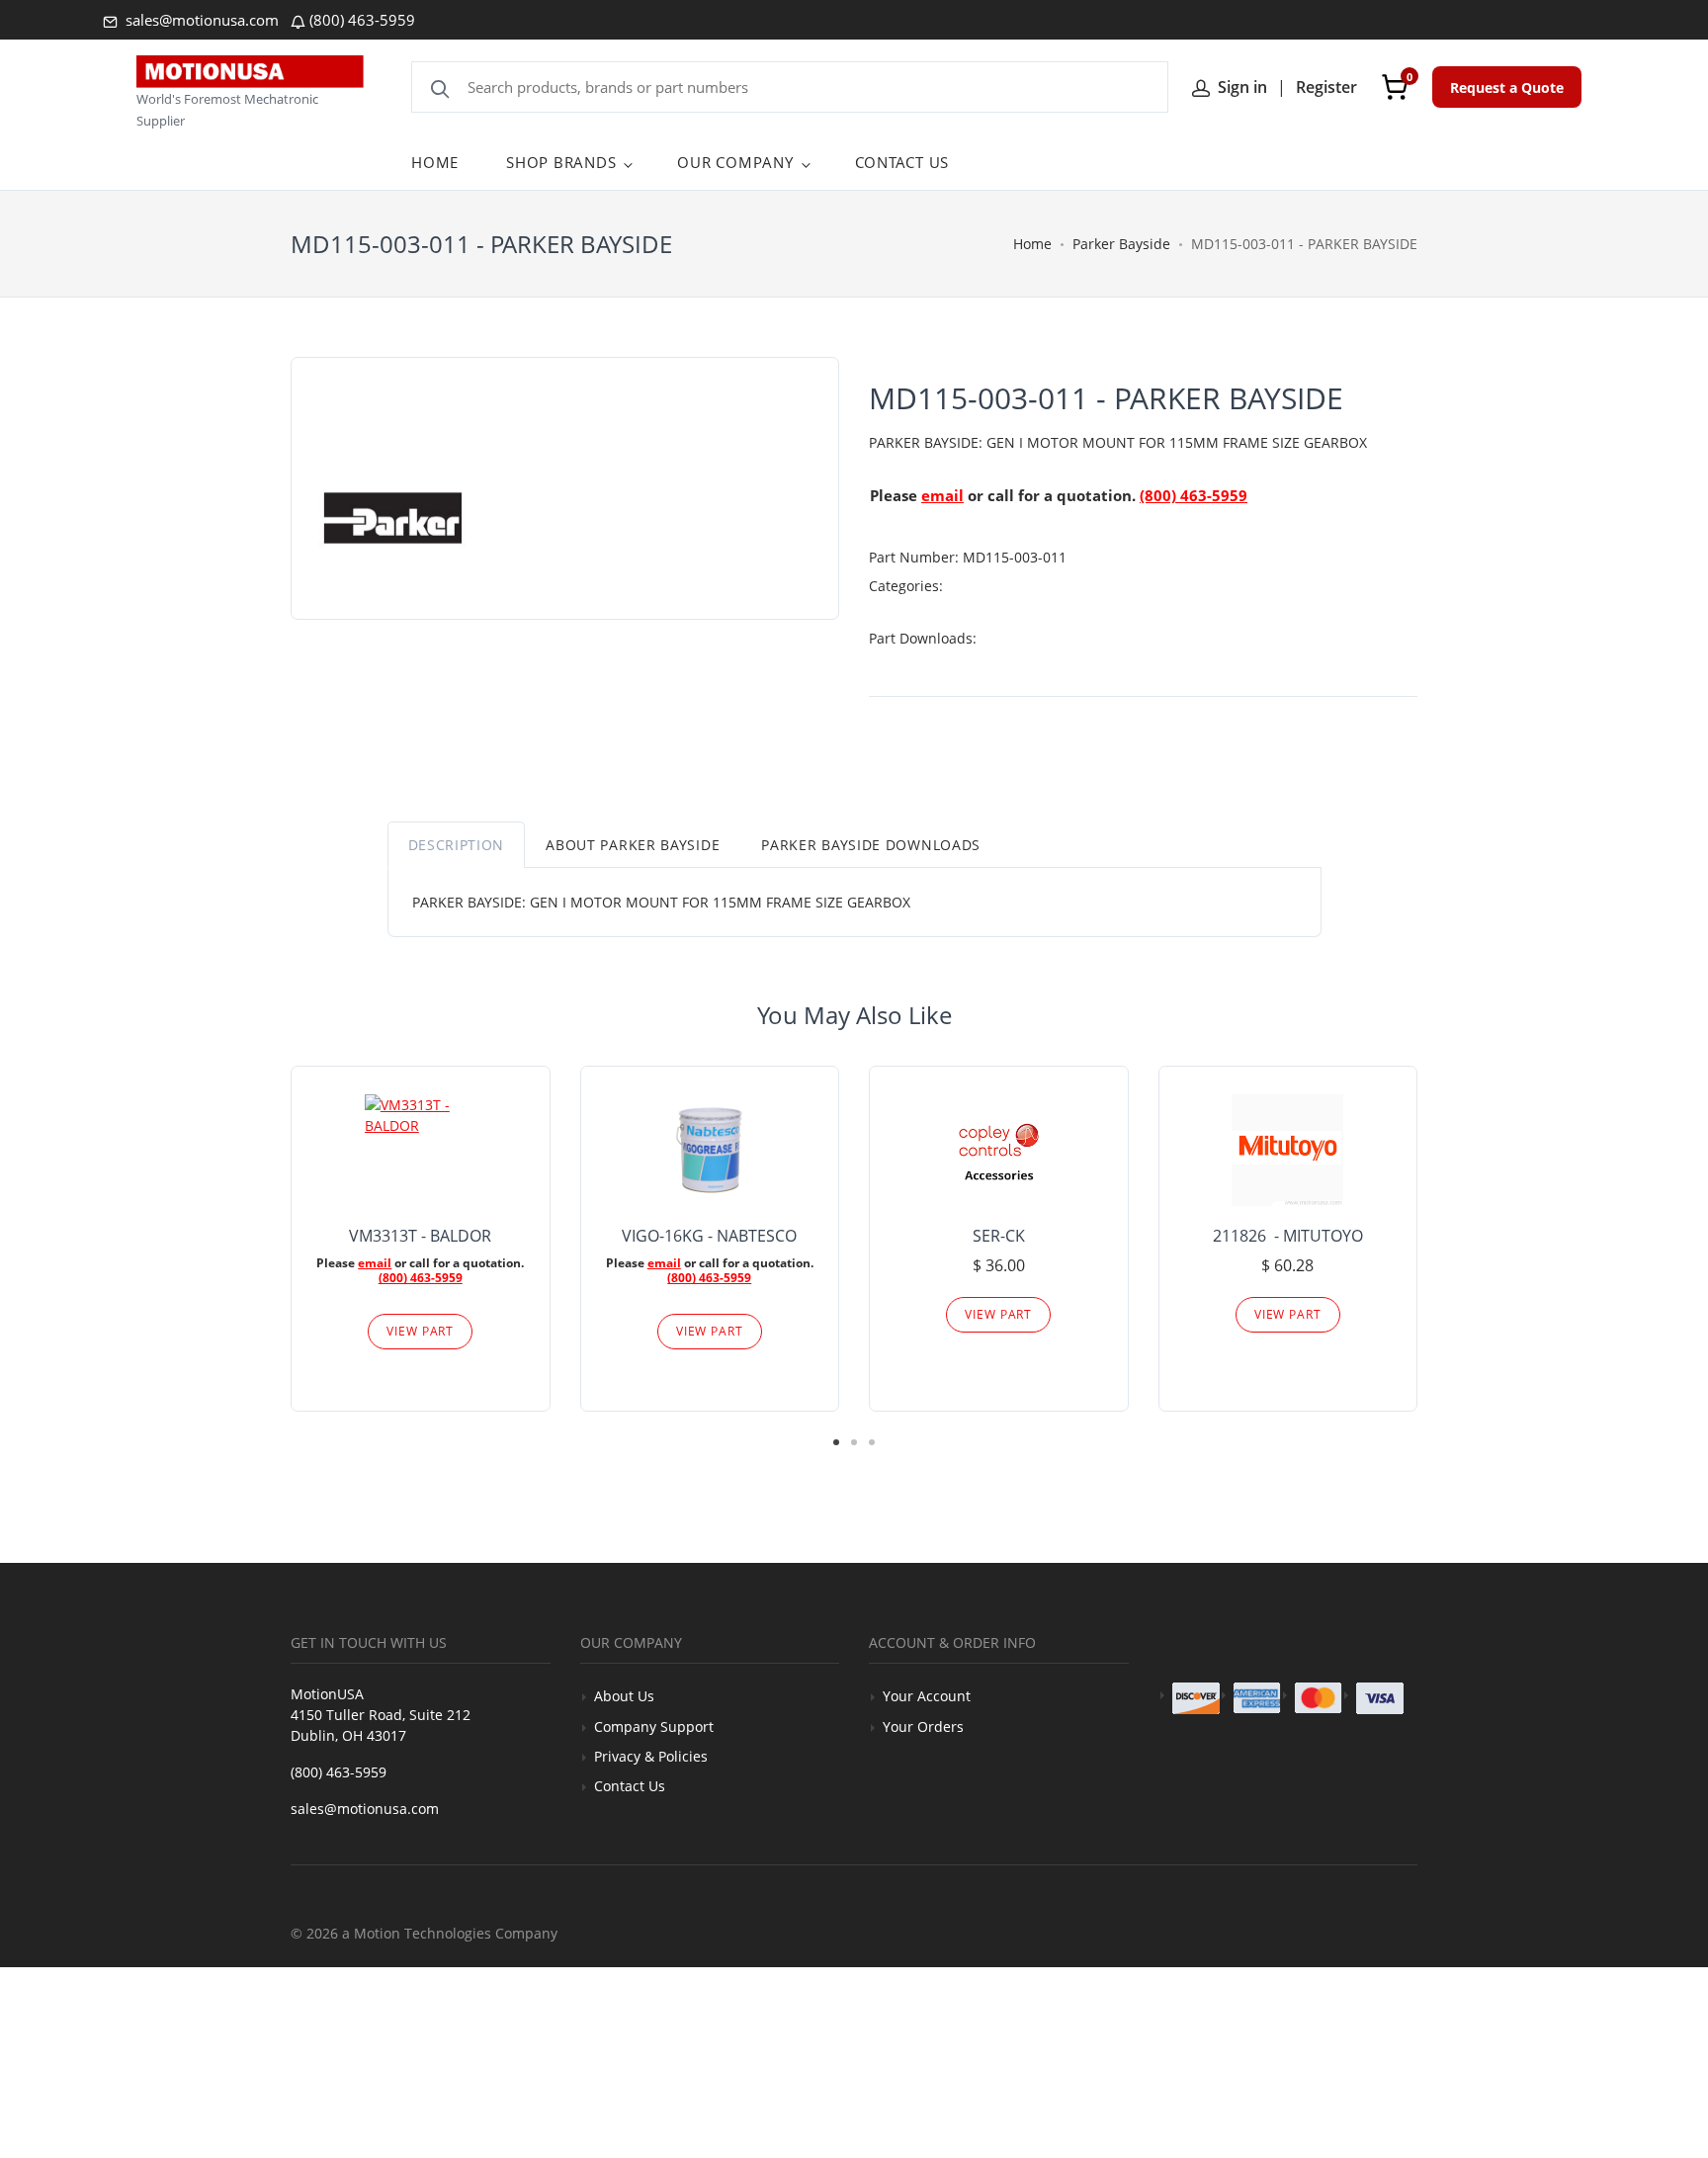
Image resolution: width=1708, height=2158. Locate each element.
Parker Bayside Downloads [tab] (871, 845)
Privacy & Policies (651, 1756)
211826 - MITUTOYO (1288, 1236)
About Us (624, 1696)
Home (1032, 244)
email (942, 495)
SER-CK (999, 1236)
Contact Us (630, 1786)
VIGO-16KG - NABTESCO (709, 1236)
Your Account (927, 1696)
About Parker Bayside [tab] (633, 845)
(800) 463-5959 (362, 20)
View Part (420, 1331)
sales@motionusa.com (200, 20)
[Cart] (1395, 87)
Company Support (654, 1726)
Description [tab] (457, 845)
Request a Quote (1507, 87)
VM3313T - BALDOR (420, 1236)
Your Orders (923, 1726)
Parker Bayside (1121, 244)
